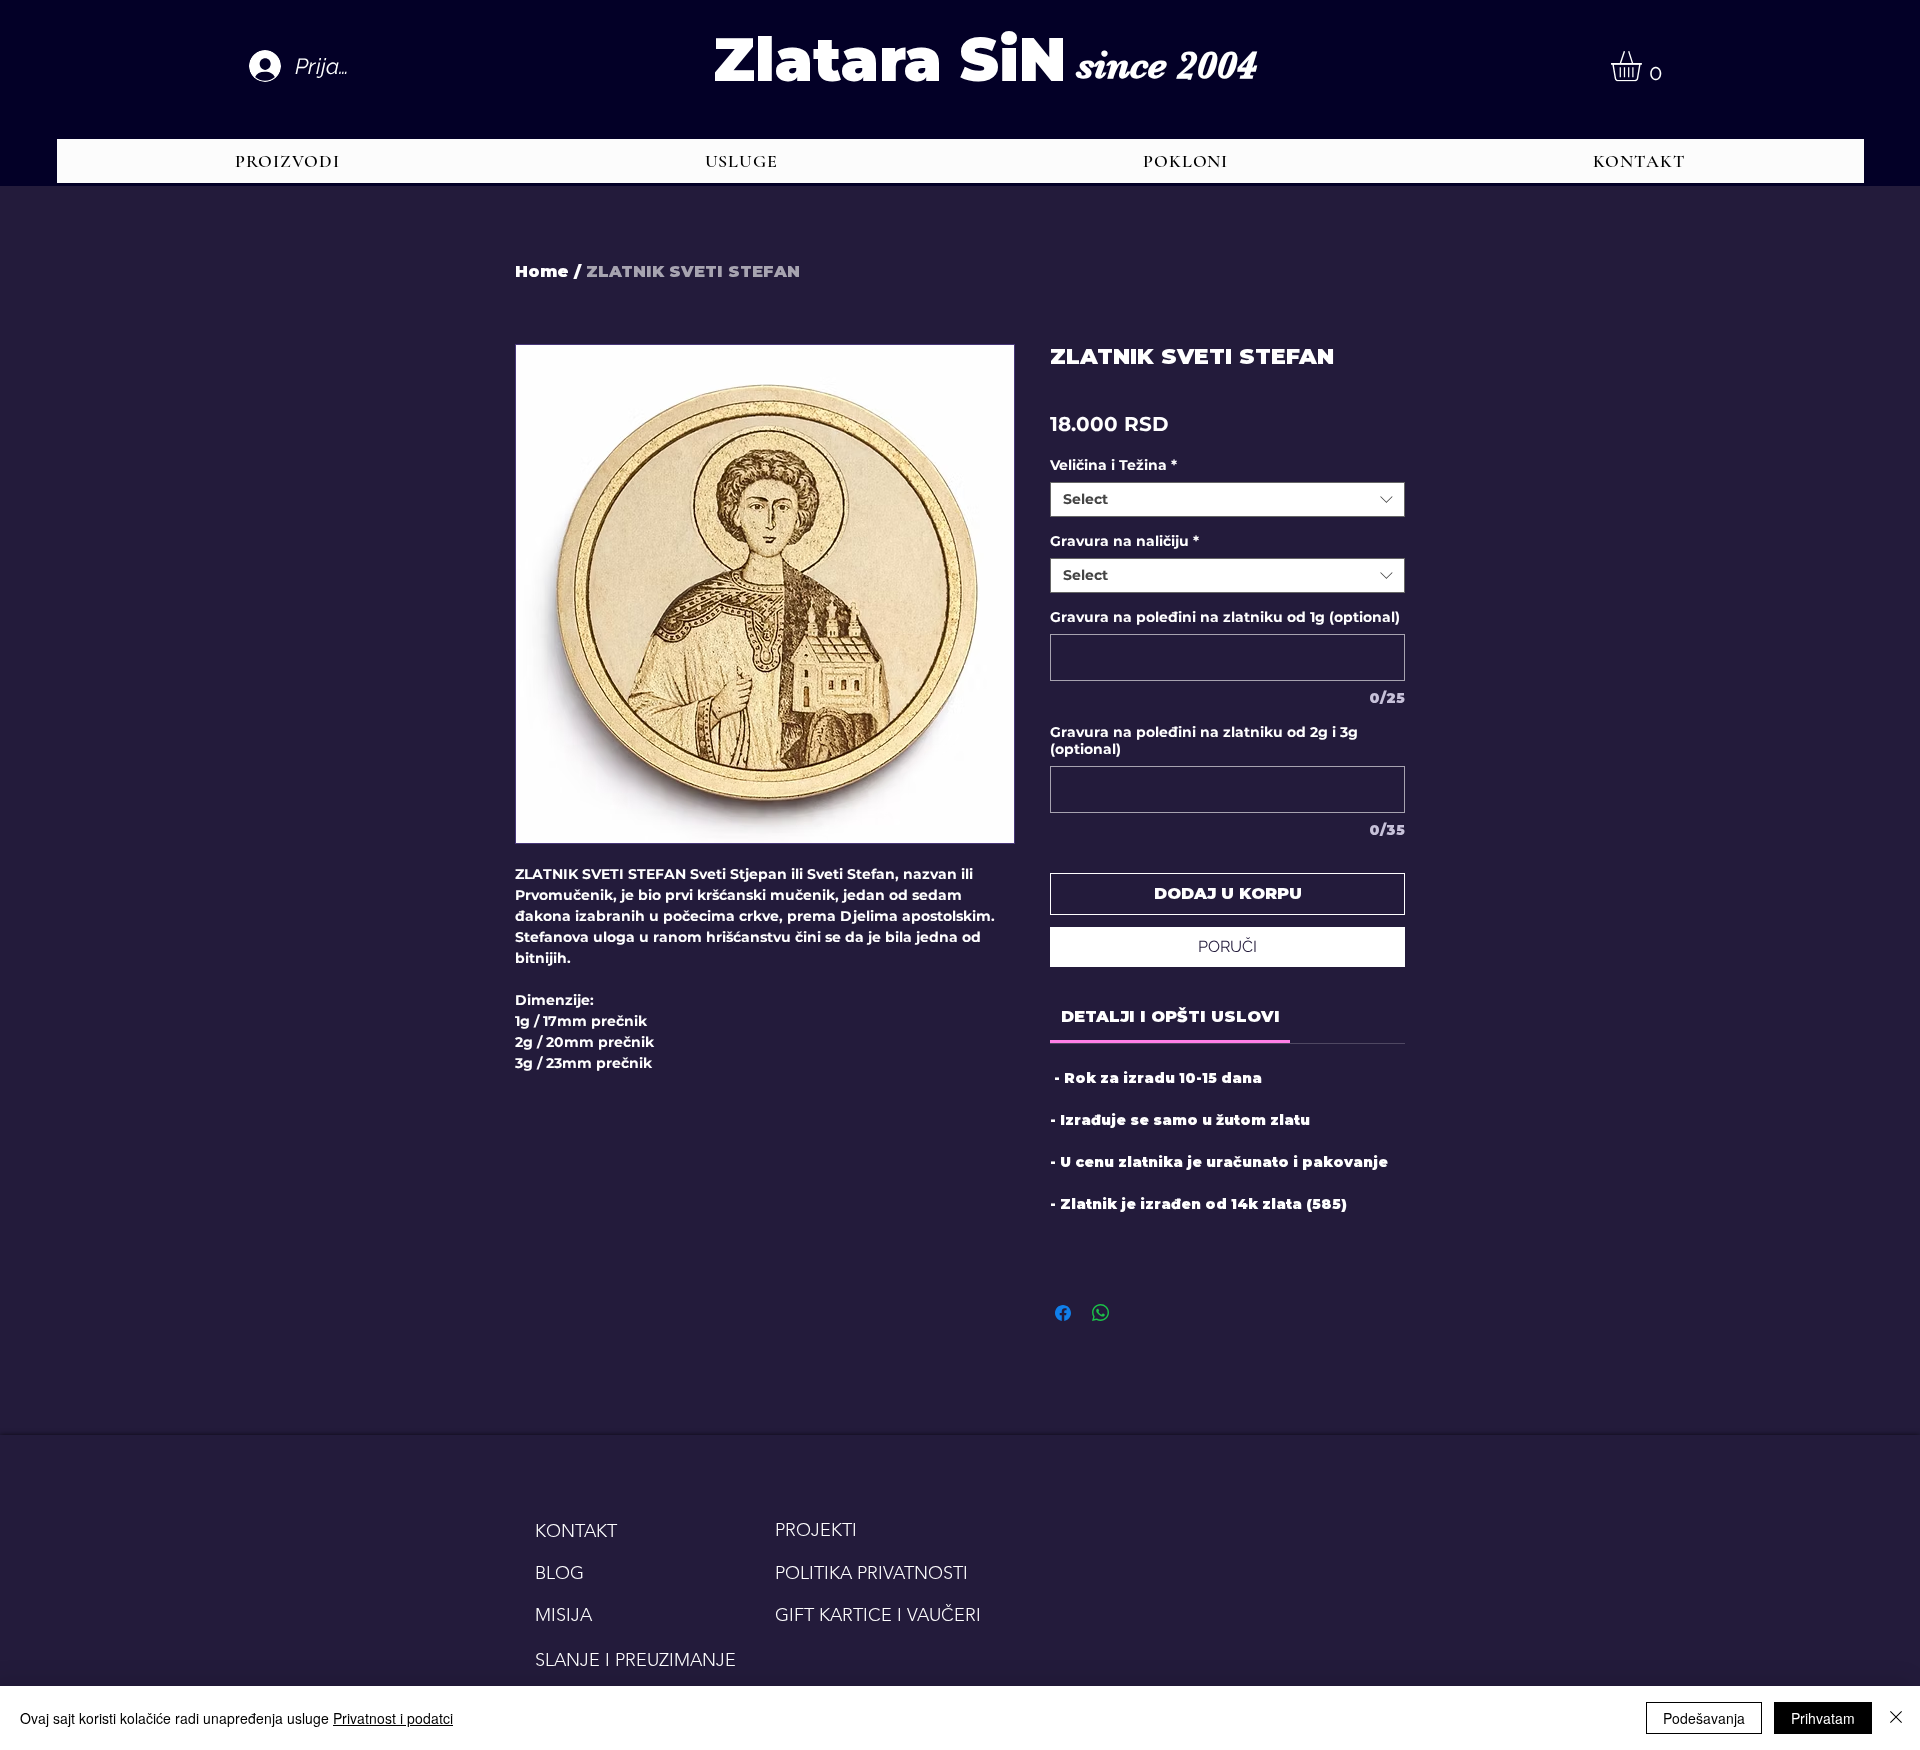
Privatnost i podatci (393, 1718)
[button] (1644, 66)
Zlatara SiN (889, 59)
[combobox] (1227, 499)
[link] (1170, 1016)
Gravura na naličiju (1124, 541)
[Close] (1896, 1718)
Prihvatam (1823, 1718)
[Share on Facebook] (1063, 1313)
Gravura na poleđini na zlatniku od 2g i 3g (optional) (1204, 741)
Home (542, 271)
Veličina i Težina (1113, 465)
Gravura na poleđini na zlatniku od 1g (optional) (1225, 617)
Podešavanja (1704, 1718)
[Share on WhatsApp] (1101, 1313)
